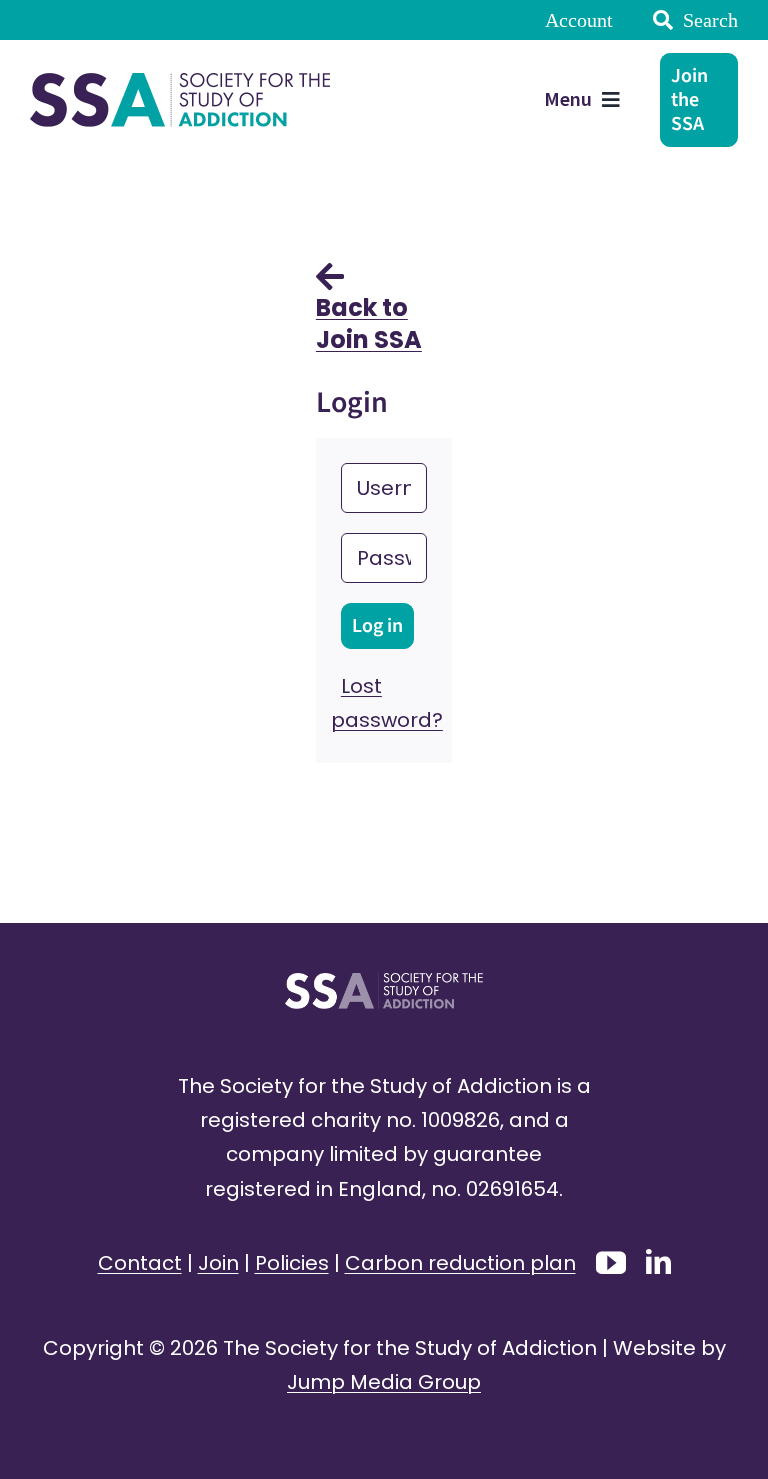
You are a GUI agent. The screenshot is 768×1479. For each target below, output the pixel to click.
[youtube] (611, 1263)
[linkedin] (658, 1261)
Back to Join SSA (369, 323)
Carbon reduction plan (460, 1263)
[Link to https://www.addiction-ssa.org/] (330, 276)
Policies (292, 1263)
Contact (140, 1263)
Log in (377, 626)
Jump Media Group (384, 1382)
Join (218, 1263)
